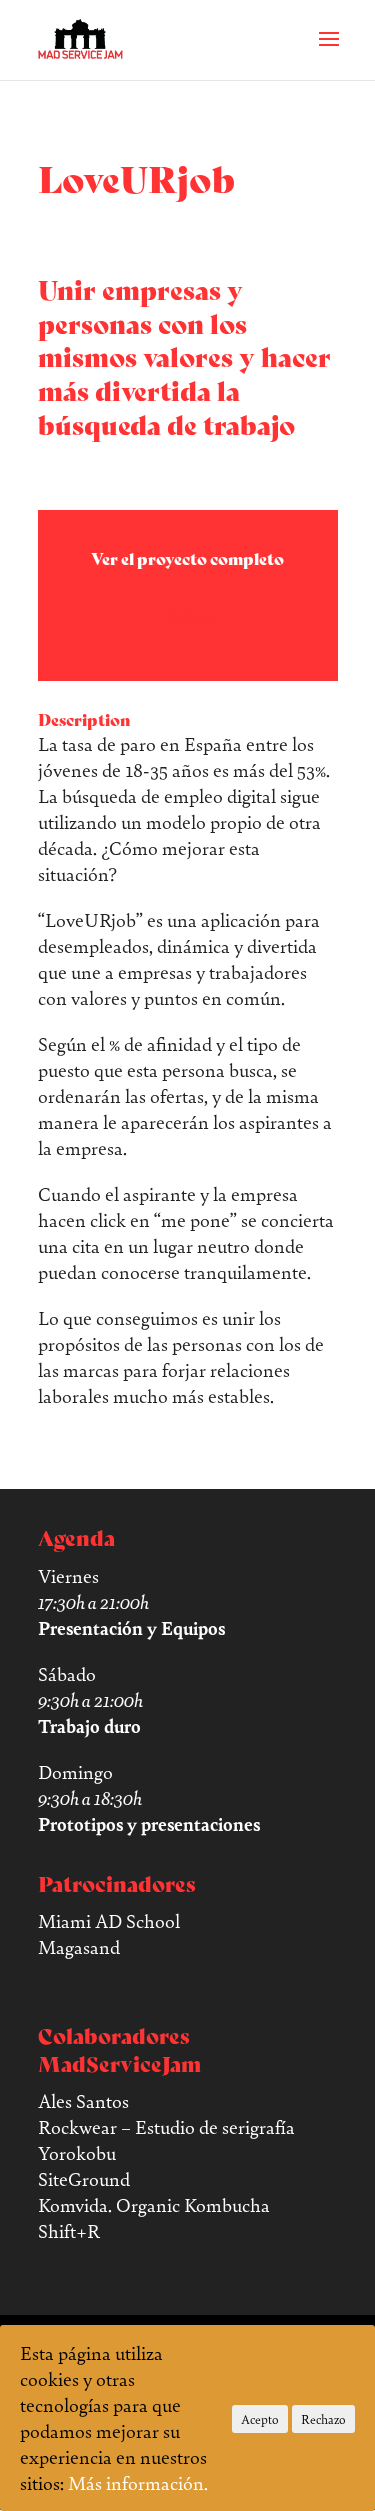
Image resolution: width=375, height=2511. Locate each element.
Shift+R (69, 2231)
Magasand (79, 1947)
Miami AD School (109, 1921)
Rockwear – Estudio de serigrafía (166, 2127)
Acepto (260, 2419)
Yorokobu (77, 2153)
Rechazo (323, 2419)
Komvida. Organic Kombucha (154, 2205)
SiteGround (84, 2179)
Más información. (138, 2483)
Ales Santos (83, 2101)
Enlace (188, 616)
